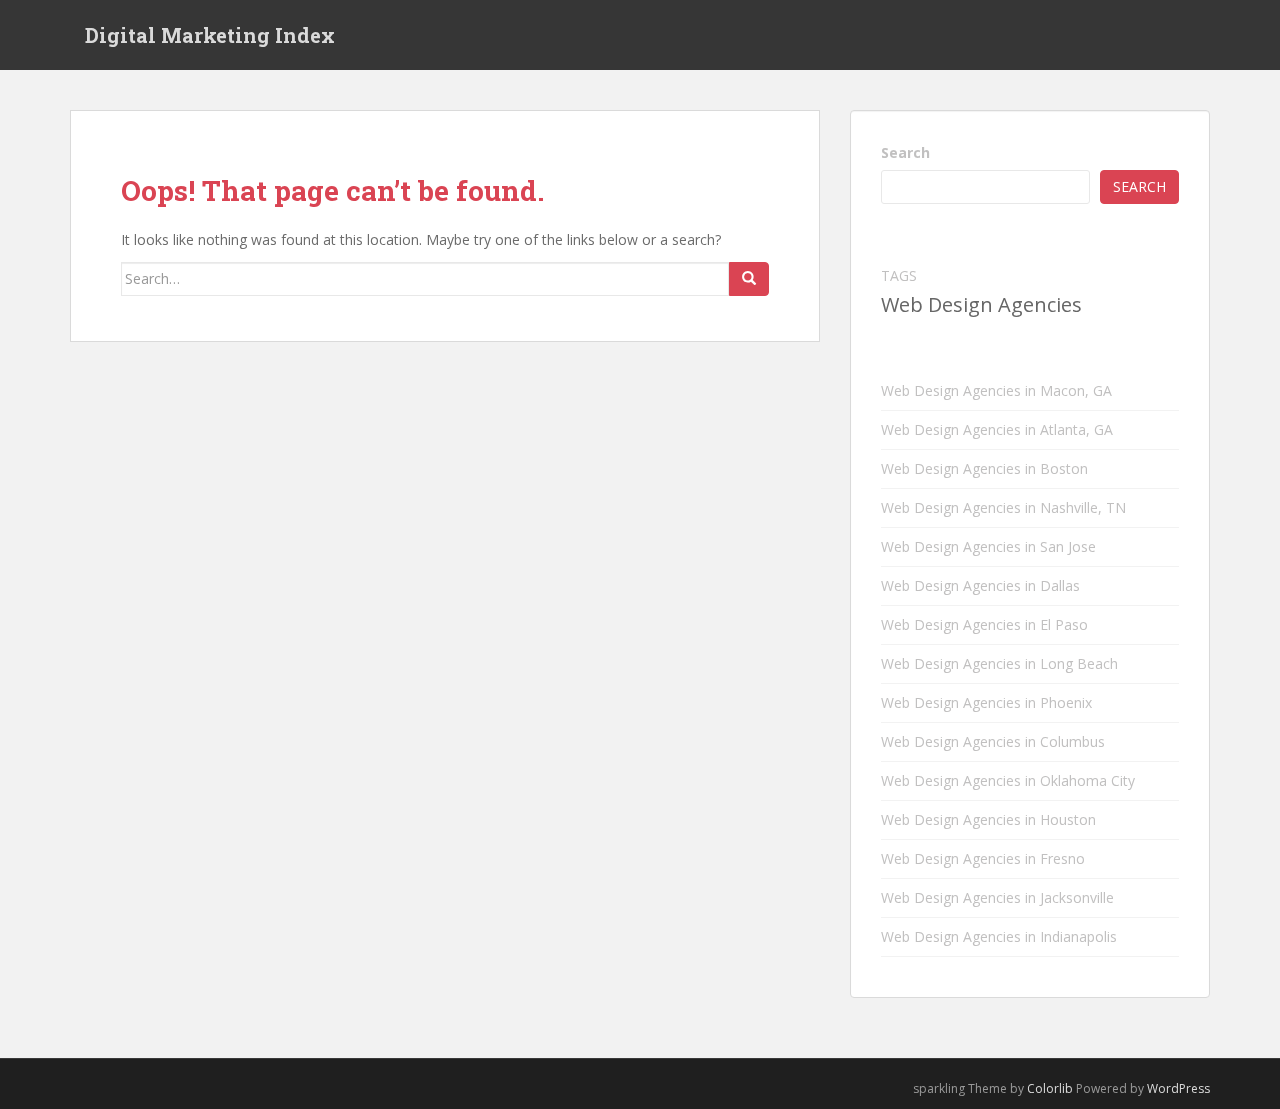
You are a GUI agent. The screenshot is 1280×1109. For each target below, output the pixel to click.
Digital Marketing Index (210, 35)
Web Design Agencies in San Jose (988, 546)
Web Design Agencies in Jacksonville (997, 897)
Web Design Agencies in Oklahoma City (1008, 780)
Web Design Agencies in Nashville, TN (1003, 507)
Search (905, 152)
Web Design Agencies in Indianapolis (999, 936)
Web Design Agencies (981, 304)
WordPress (1178, 1088)
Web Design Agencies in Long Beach (999, 663)
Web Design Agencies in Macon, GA (996, 390)
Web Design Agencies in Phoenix (986, 702)
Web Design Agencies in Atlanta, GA (997, 429)
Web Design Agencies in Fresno (983, 858)
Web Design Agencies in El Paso (984, 624)
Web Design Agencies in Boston (984, 468)
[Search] (749, 279)
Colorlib (1050, 1088)
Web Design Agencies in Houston (988, 819)
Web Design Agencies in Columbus (993, 741)
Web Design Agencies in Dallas (980, 585)
